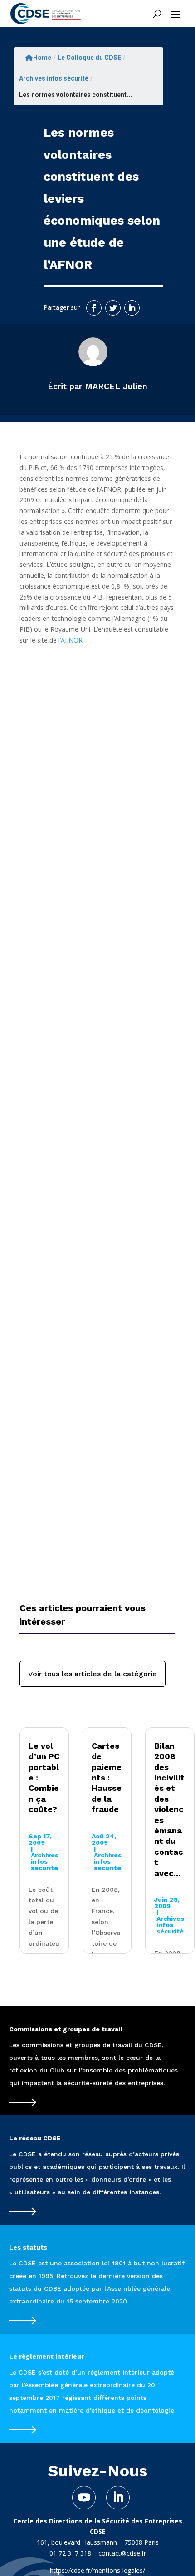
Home (42, 58)
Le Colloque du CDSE (89, 58)
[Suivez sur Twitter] (113, 308)
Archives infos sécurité (54, 78)
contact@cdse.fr (122, 2553)
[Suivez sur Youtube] (84, 2498)
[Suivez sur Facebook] (94, 308)
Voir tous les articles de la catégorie (93, 1674)
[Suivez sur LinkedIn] (132, 308)
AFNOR (72, 640)
